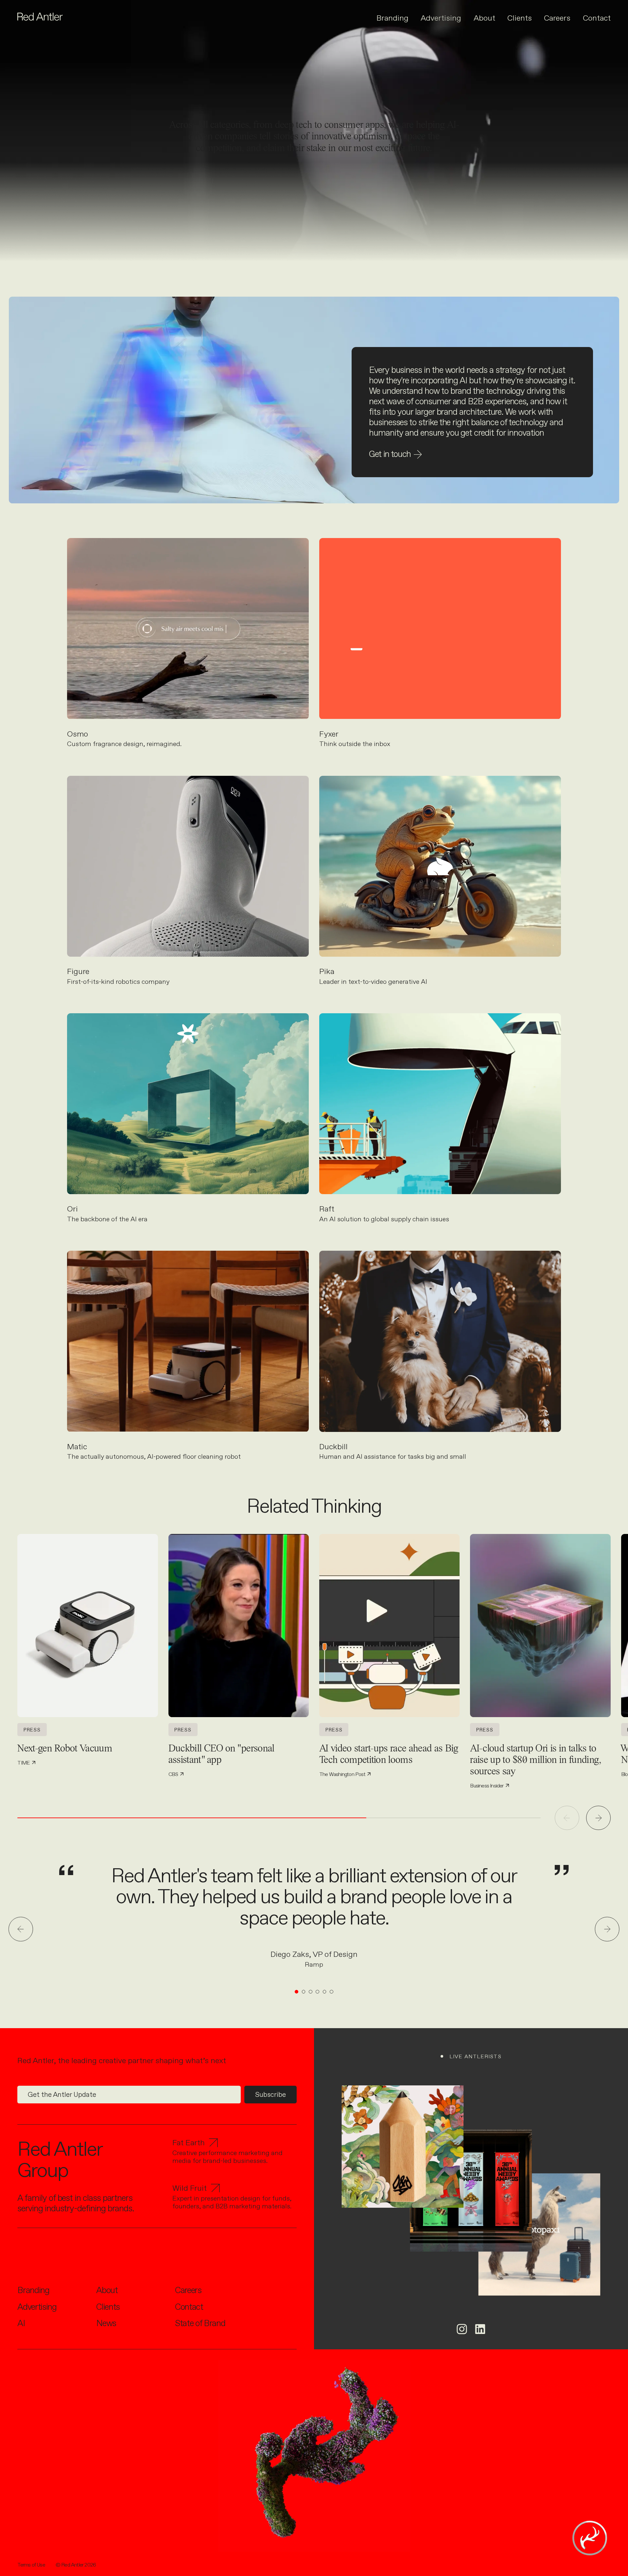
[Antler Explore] (590, 2538)
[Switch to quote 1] (297, 1992)
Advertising (441, 18)
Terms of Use (31, 2565)
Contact (597, 18)
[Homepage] (40, 17)
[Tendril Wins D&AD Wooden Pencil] (402, 2146)
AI (21, 2323)
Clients (520, 18)
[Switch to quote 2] (304, 1992)
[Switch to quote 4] (317, 1992)
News (106, 2323)
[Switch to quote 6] (331, 1992)
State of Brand (200, 2323)
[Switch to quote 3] (311, 1992)
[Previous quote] (21, 1929)
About (484, 18)
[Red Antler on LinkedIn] (480, 2329)
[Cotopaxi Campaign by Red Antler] (539, 2234)
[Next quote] (607, 1929)
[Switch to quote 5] (325, 1992)
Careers (557, 18)
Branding (392, 18)
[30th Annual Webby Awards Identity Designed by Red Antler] (471, 2191)
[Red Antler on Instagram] (462, 2329)
